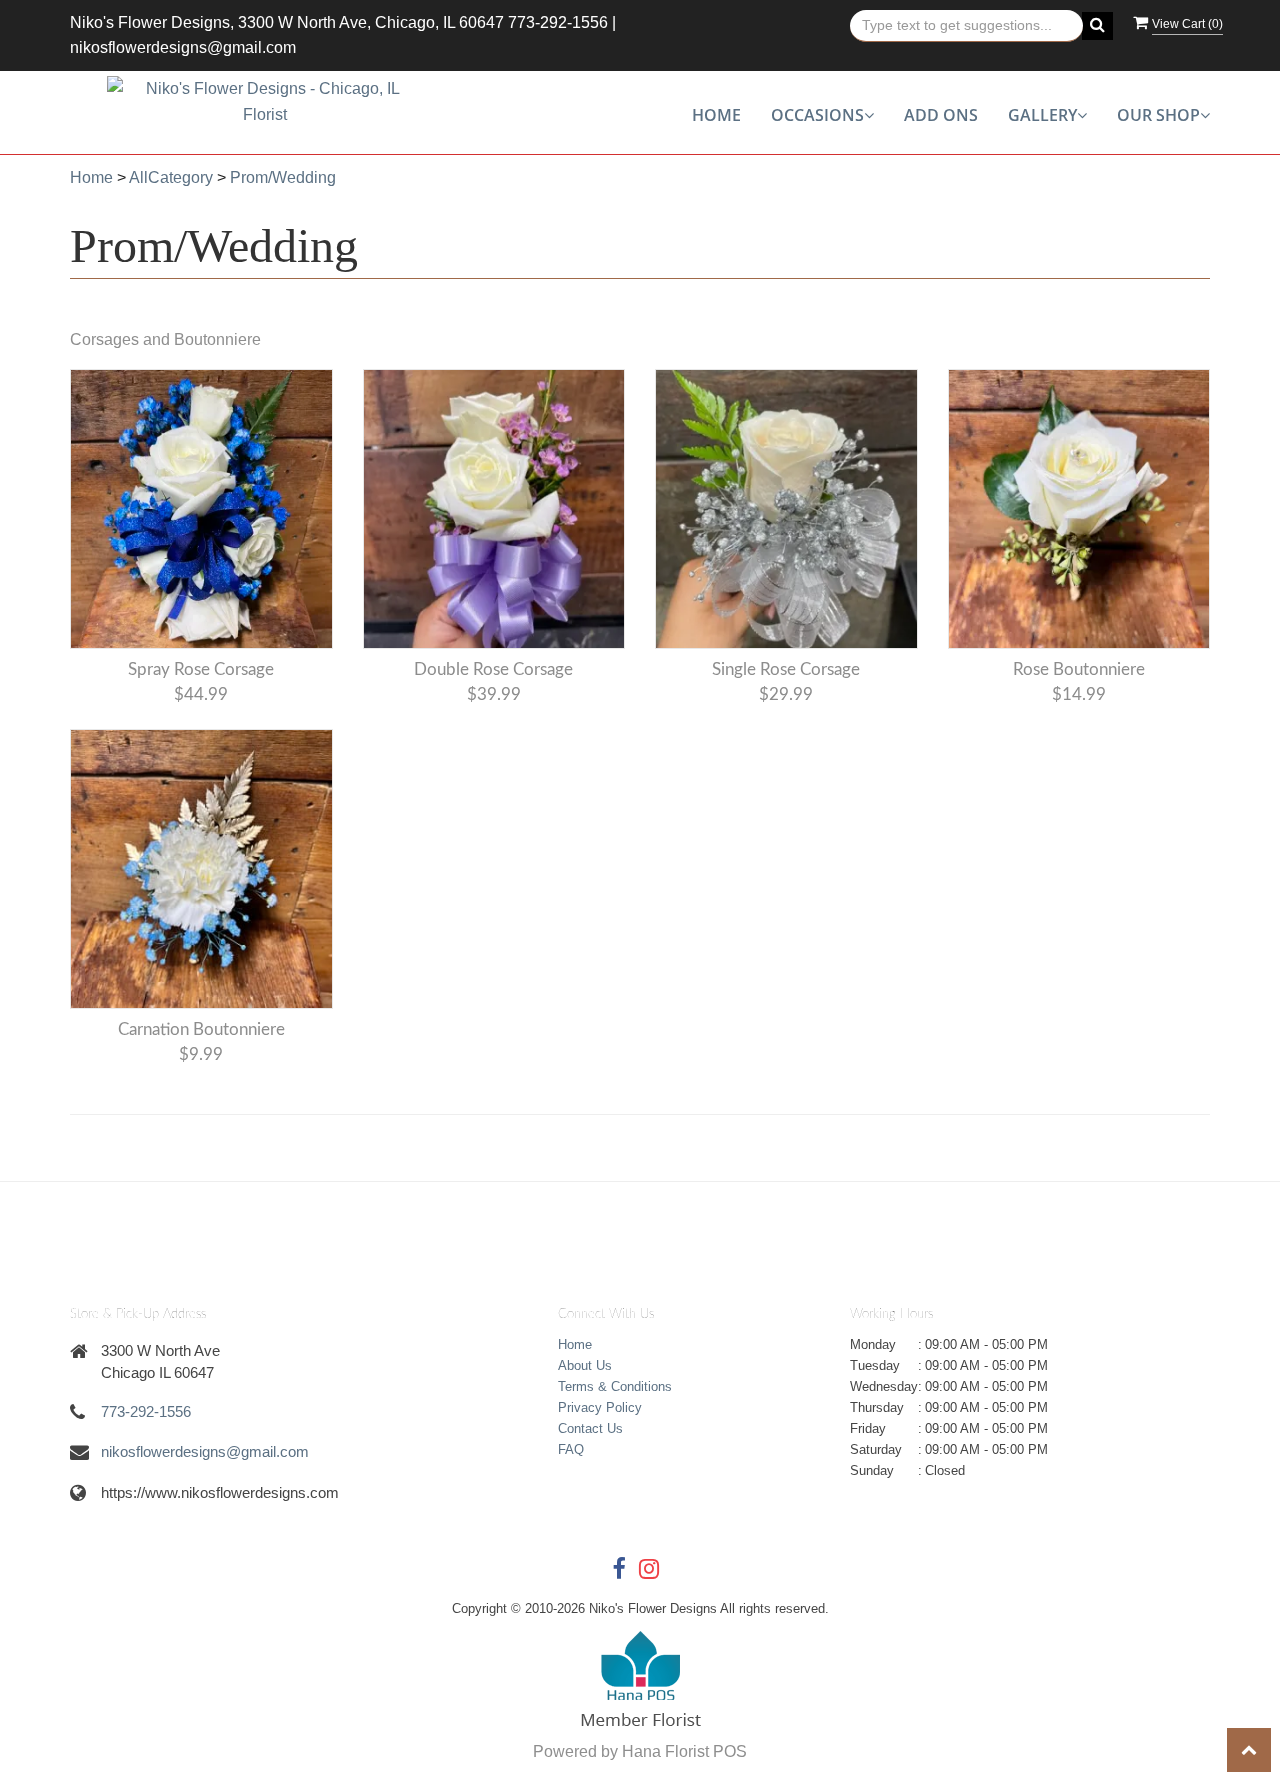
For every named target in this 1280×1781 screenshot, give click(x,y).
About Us (585, 1365)
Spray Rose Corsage (201, 669)
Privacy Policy (600, 1407)
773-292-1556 (558, 22)
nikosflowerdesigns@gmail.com (183, 47)
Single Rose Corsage (786, 669)
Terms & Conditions (615, 1386)
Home (716, 115)
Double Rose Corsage (493, 669)
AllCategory (171, 177)
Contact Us (590, 1428)
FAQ (571, 1449)
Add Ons (941, 115)
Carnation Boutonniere (201, 1029)
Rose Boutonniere (1079, 669)
